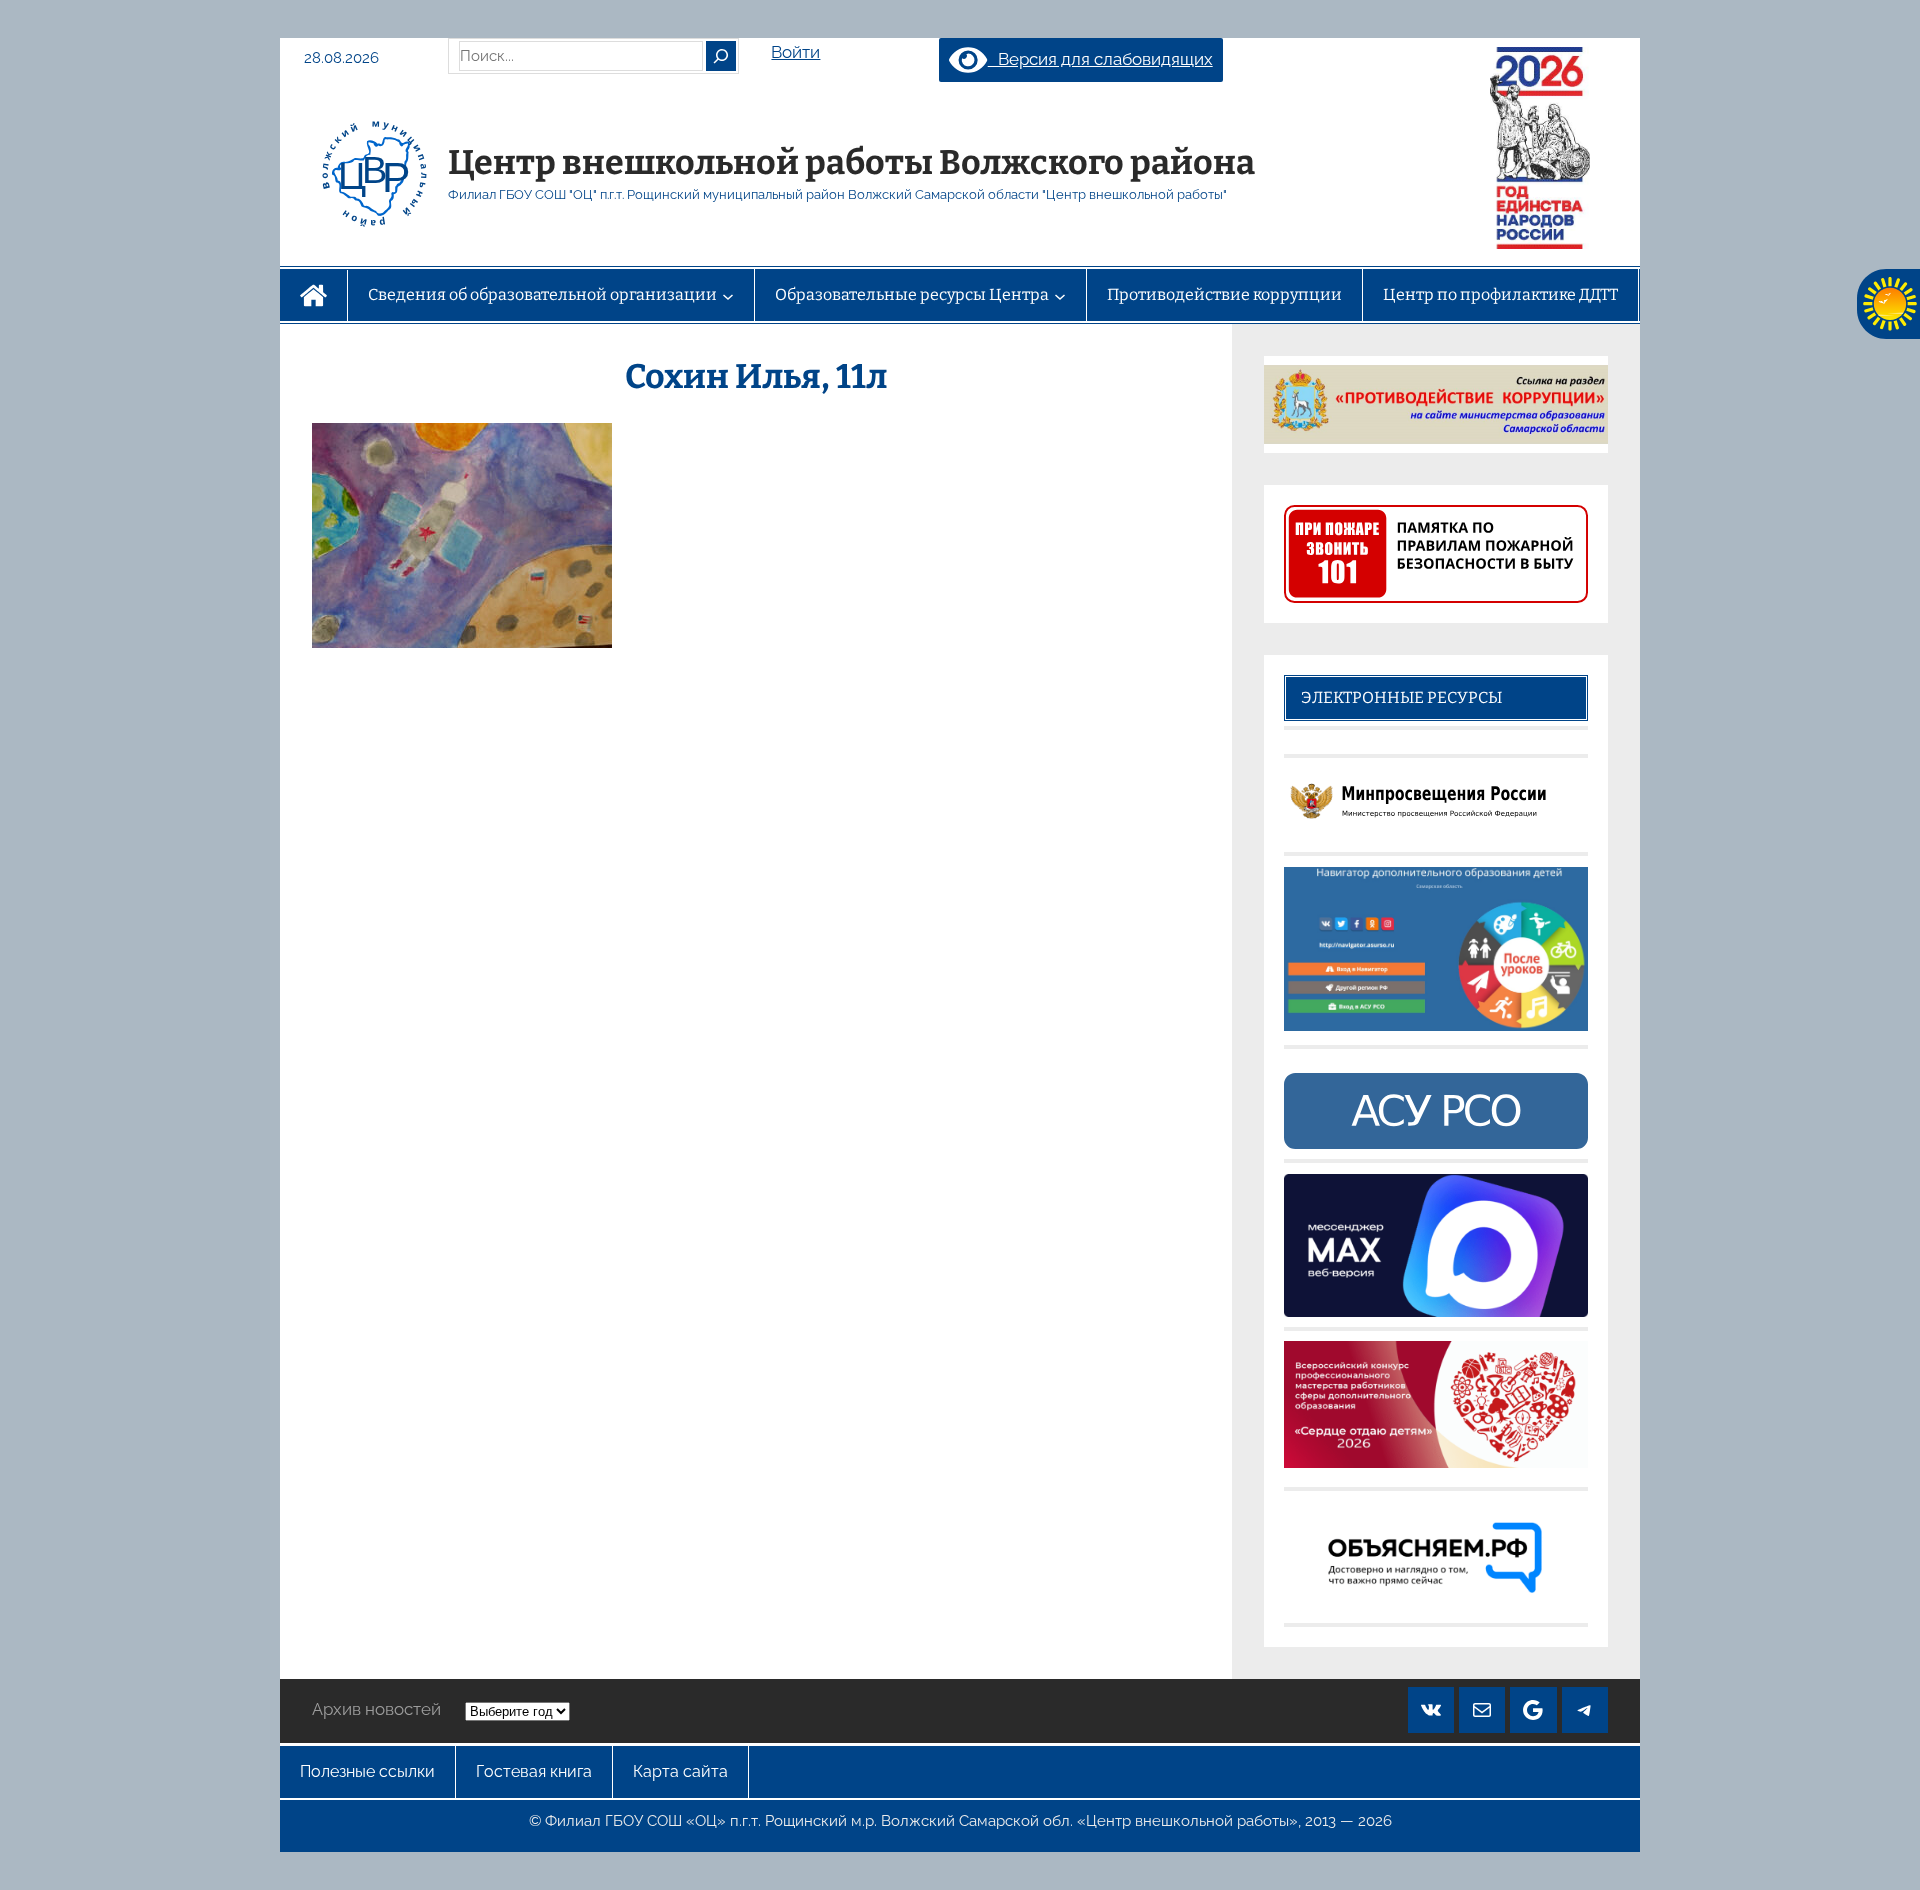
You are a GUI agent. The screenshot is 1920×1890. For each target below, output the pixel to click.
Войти (795, 52)
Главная (313, 295)
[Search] (721, 56)
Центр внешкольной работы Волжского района (851, 162)
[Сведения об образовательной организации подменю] (728, 295)
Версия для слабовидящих (1100, 59)
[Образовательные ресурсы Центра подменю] (1060, 295)
